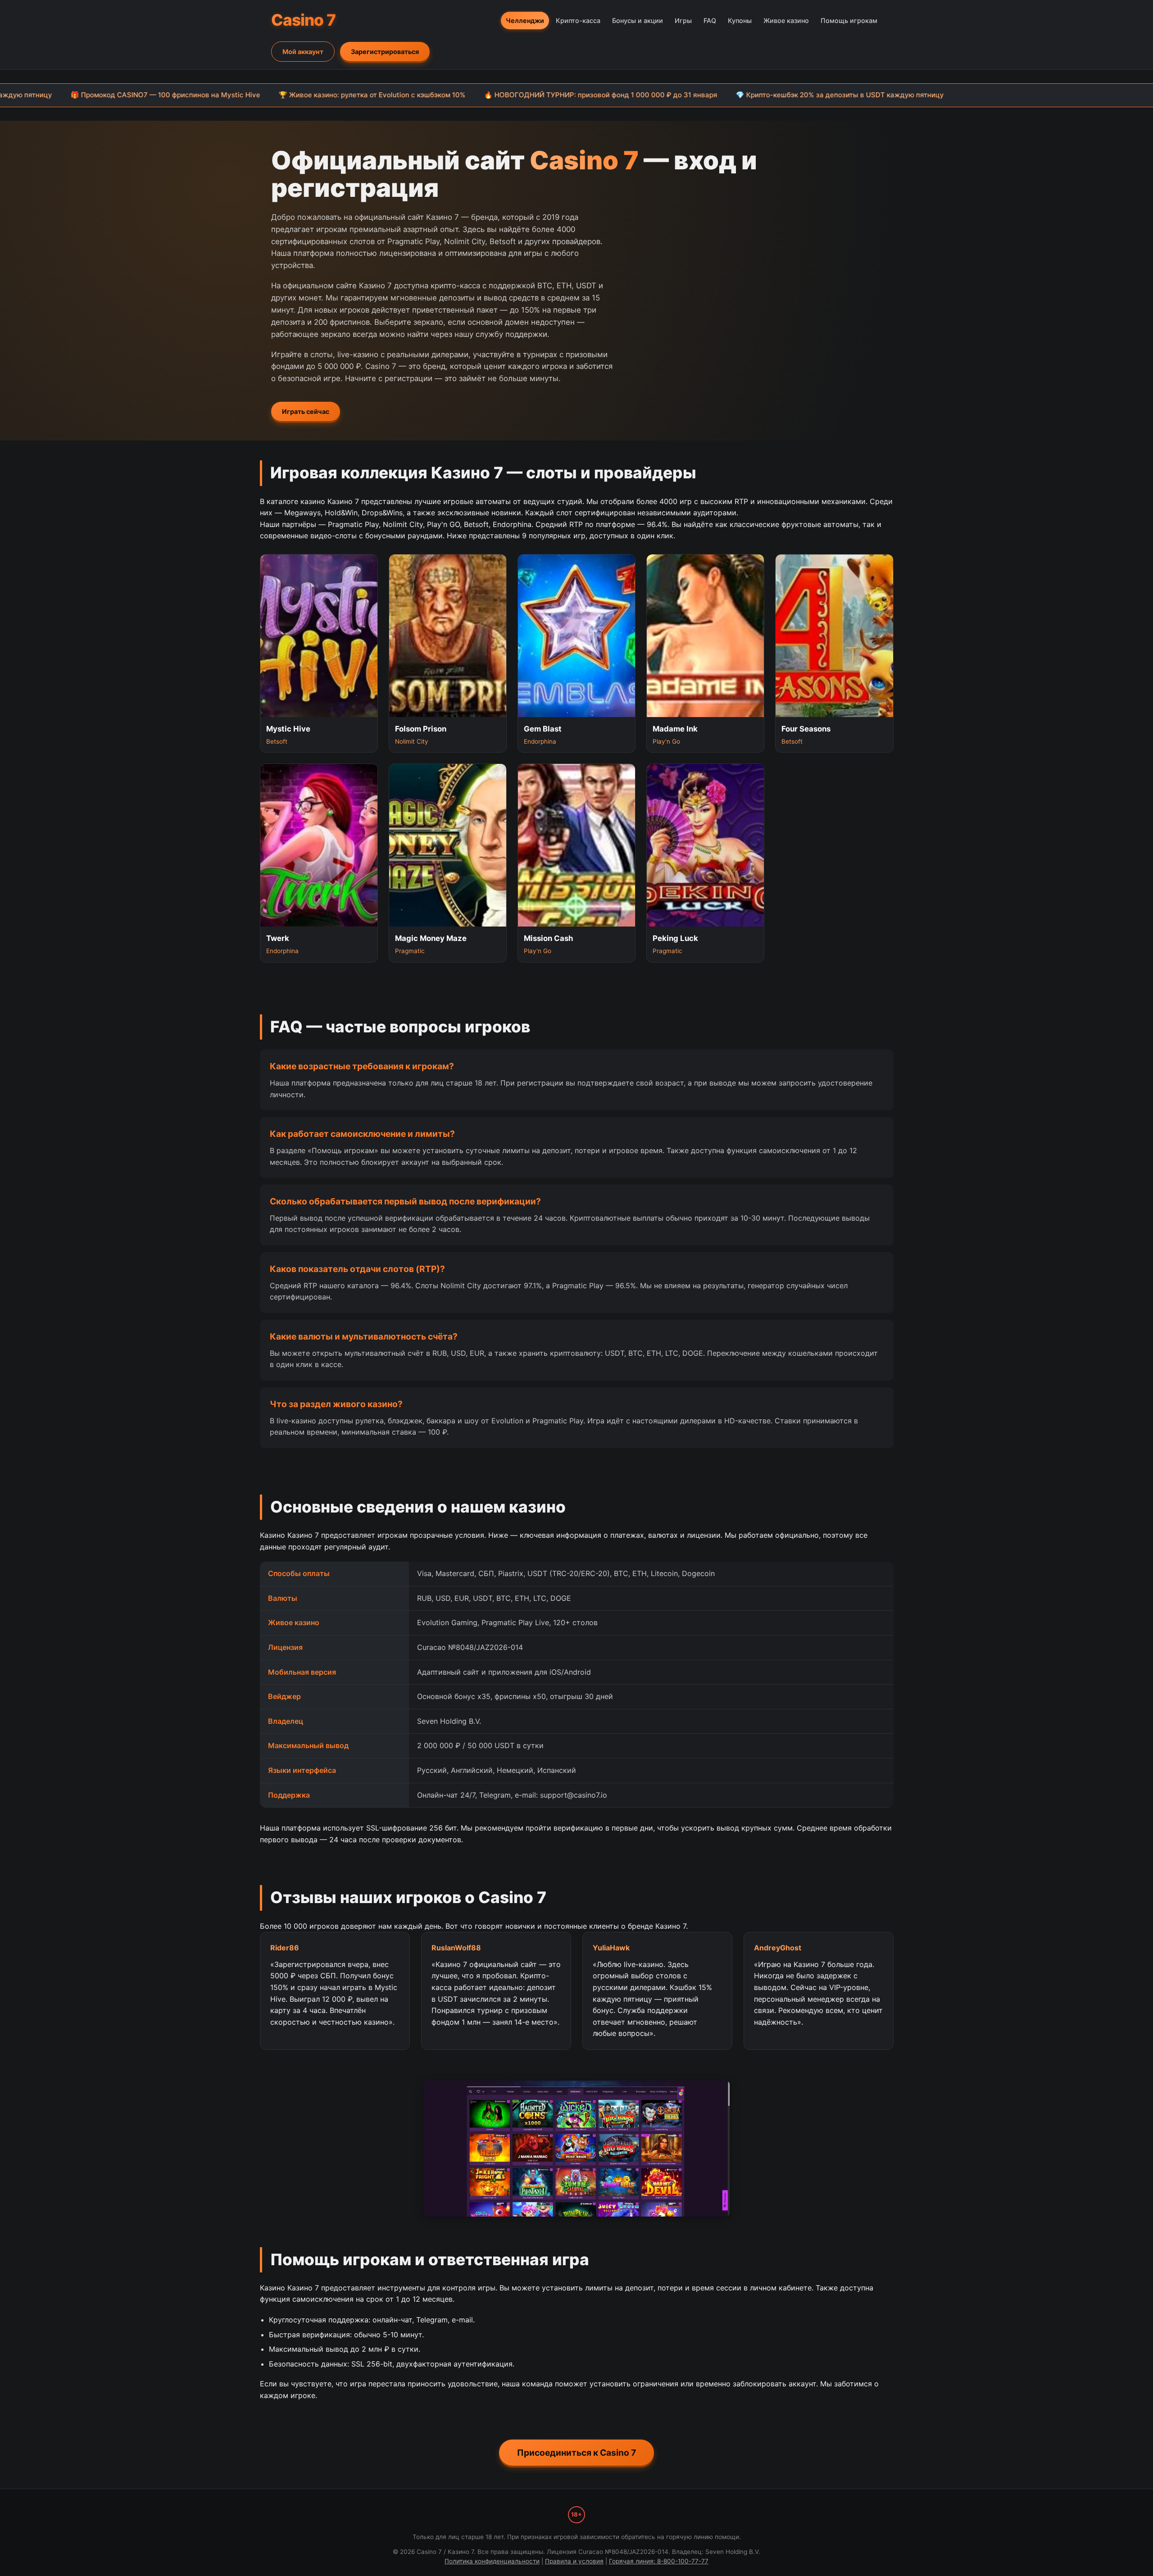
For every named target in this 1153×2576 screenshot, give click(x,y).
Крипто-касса (578, 20)
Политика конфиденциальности (492, 2561)
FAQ (710, 20)
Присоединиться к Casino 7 (576, 2453)
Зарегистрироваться (385, 52)
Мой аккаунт (303, 52)
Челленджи (525, 20)
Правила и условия (574, 2561)
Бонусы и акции (638, 20)
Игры (683, 20)
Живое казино (786, 20)
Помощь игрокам (849, 20)
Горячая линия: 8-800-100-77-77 (659, 2561)
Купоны (740, 20)
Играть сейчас (306, 411)
